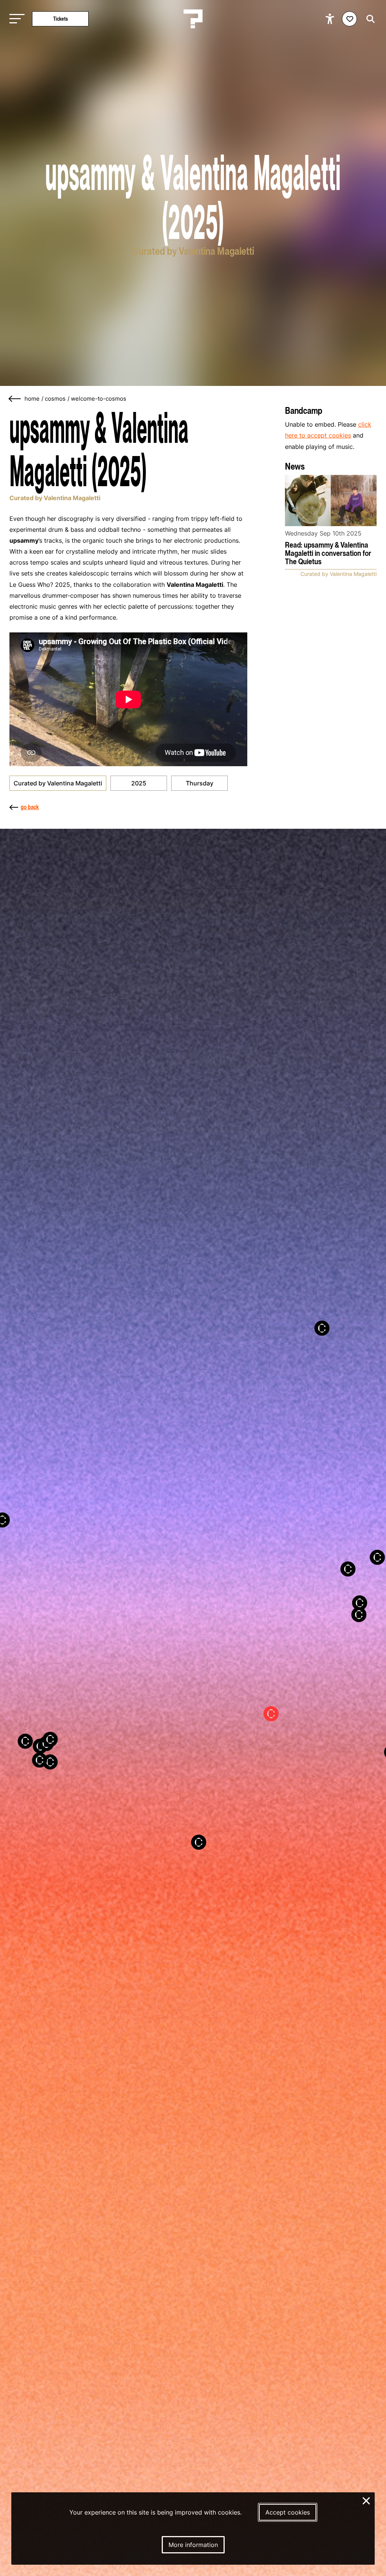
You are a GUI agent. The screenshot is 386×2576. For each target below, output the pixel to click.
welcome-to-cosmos (99, 399)
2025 (139, 783)
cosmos (55, 399)
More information (193, 2545)
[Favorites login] (349, 19)
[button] (368, 1569)
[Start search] (369, 19)
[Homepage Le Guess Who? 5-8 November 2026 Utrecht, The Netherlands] (193, 19)
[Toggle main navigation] (15, 19)
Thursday (200, 783)
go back (30, 807)
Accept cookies (288, 2512)
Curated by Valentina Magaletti (58, 783)
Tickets (61, 19)
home (32, 399)
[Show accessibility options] (331, 19)
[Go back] (15, 399)
